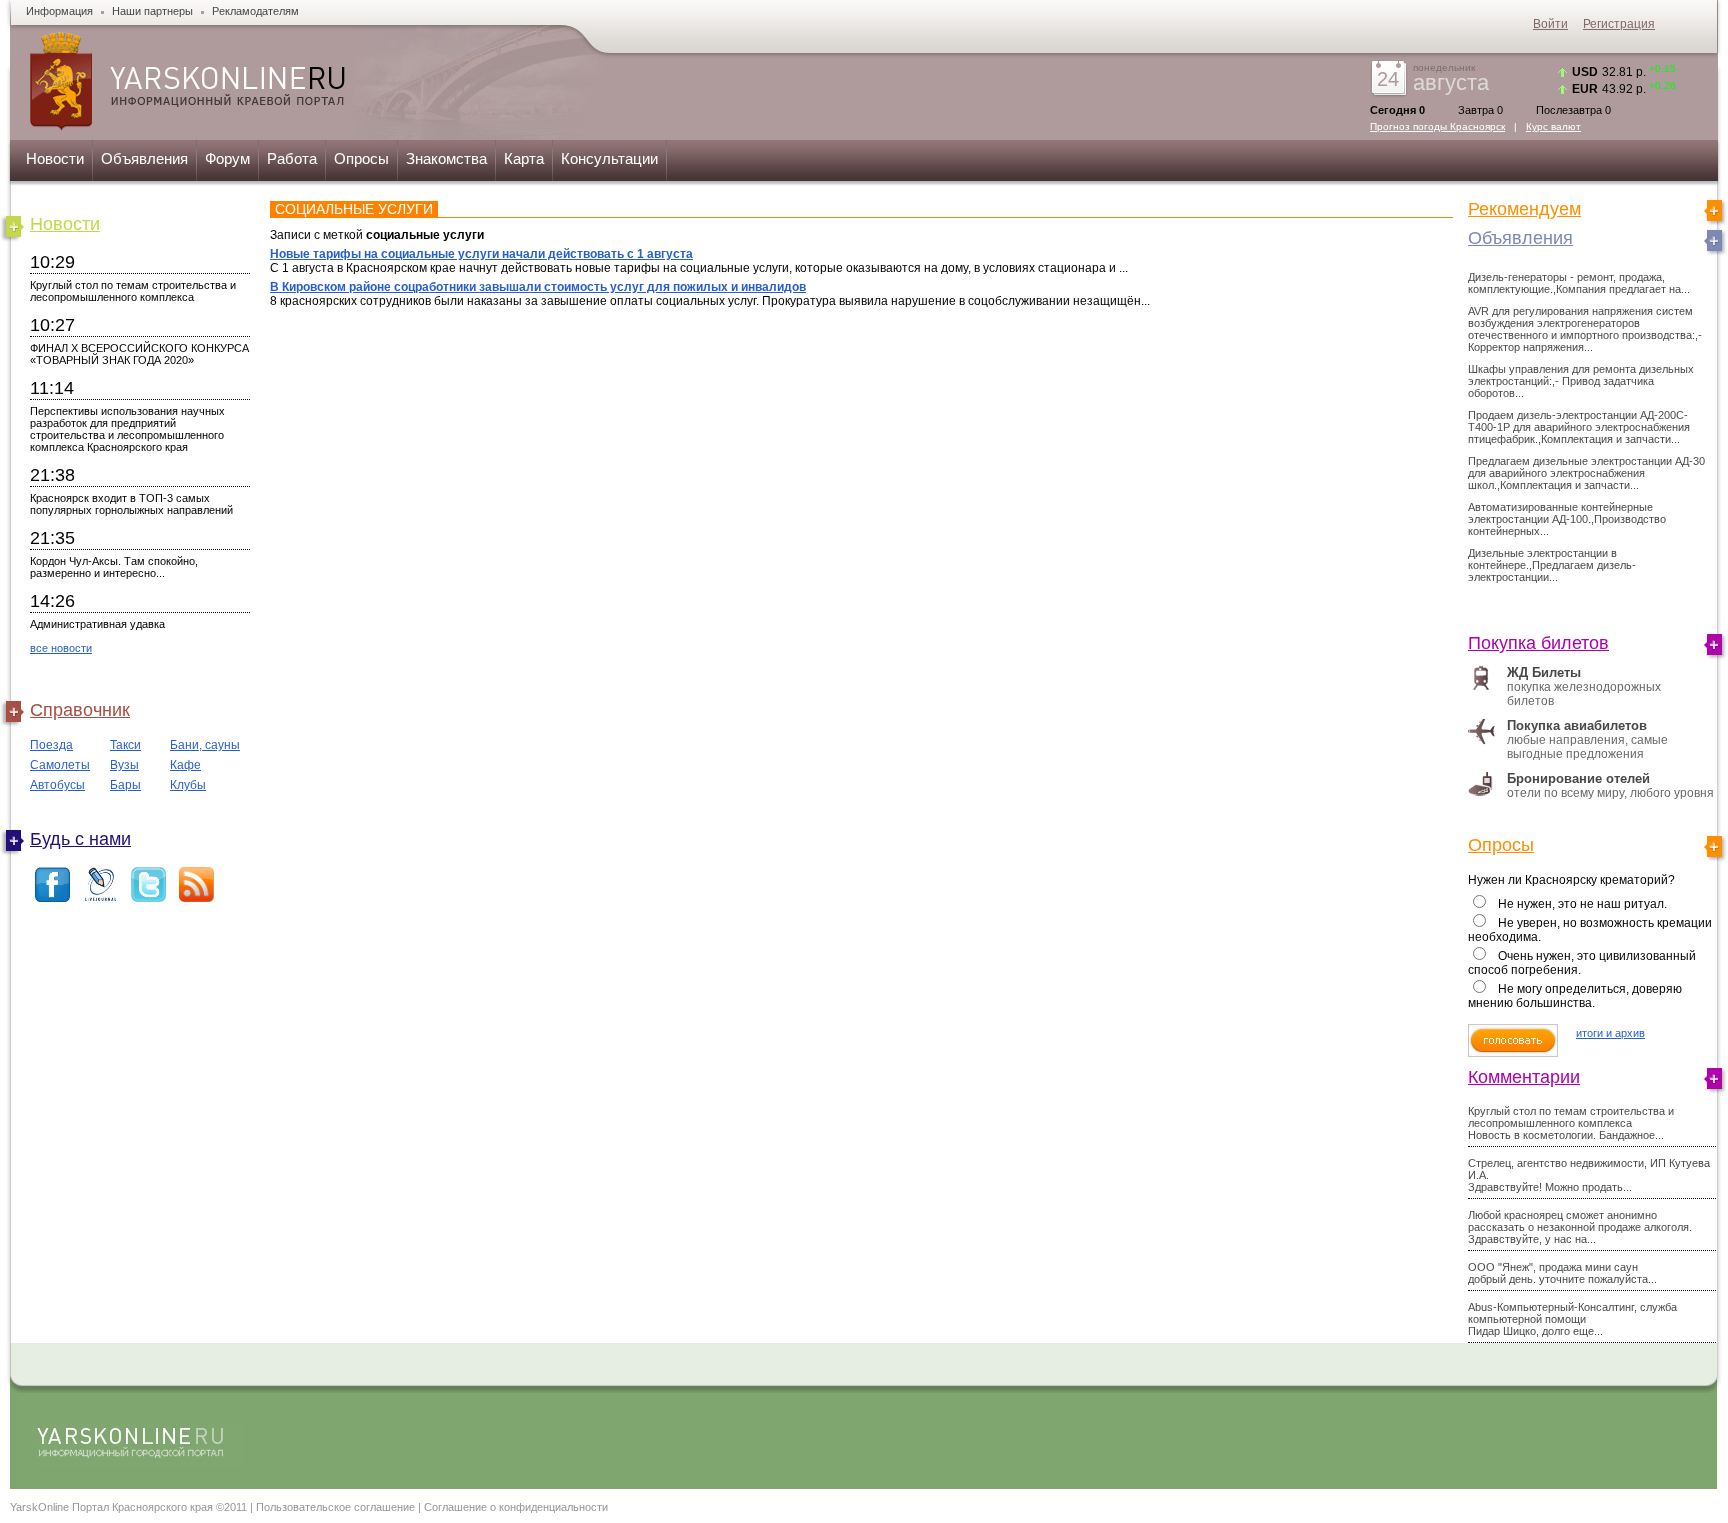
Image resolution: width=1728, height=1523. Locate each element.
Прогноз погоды (1437, 126)
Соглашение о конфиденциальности (516, 1507)
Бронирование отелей (1578, 778)
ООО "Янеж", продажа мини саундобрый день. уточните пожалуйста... (1562, 1273)
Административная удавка (97, 624)
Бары (125, 785)
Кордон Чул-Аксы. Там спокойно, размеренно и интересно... (114, 567)
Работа (292, 158)
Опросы (361, 158)
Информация (59, 11)
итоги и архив (1610, 1033)
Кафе (185, 765)
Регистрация (1619, 24)
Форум (227, 158)
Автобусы (57, 785)
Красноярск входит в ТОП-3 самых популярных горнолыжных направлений (131, 504)
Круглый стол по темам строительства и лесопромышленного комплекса (133, 291)
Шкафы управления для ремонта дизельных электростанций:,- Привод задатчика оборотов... (1581, 381)
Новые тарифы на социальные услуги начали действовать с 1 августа (481, 254)
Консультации (609, 158)
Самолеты (60, 765)
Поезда (51, 745)
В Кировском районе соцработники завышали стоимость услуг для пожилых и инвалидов (538, 287)
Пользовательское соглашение (335, 1507)
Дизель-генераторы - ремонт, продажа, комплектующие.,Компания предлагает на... (1579, 283)
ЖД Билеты (1544, 672)
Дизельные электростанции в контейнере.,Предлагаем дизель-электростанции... (1552, 565)
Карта (524, 158)
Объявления (144, 158)
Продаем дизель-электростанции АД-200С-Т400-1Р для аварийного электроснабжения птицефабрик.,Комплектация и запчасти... (1579, 427)
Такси (125, 745)
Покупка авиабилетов (1577, 725)
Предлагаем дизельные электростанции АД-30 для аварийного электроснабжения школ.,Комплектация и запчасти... (1586, 473)
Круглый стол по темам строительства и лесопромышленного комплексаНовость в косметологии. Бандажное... (1571, 1123)
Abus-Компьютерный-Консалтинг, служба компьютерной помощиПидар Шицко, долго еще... (1572, 1319)
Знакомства (446, 158)
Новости (55, 158)
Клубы (188, 785)
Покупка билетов (1538, 643)
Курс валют (1553, 126)
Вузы (124, 765)
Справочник (80, 710)
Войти (1550, 24)
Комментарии (1524, 1077)
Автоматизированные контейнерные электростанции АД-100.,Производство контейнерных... (1567, 519)
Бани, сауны (205, 745)
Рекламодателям (255, 11)
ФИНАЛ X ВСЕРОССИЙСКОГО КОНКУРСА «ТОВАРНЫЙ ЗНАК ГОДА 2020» (139, 354)
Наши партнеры (152, 11)
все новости (61, 648)
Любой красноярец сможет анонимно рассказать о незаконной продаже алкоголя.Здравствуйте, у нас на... (1580, 1227)
